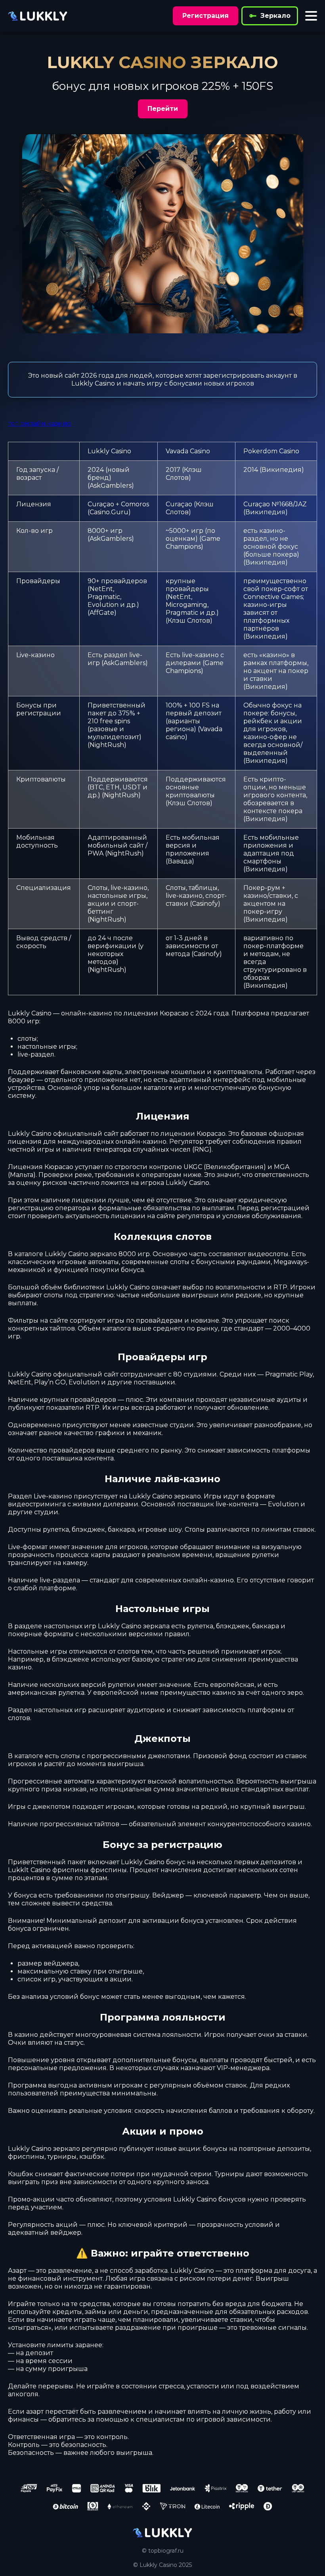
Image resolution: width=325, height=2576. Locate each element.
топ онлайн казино (39, 423)
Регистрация (206, 16)
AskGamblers (111, 486)
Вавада (180, 861)
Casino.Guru (109, 512)
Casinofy (205, 904)
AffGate (102, 613)
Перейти (163, 109)
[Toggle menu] (311, 16)
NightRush (107, 745)
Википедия (282, 470)
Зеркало (275, 16)
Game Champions (193, 543)
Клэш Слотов (184, 474)
